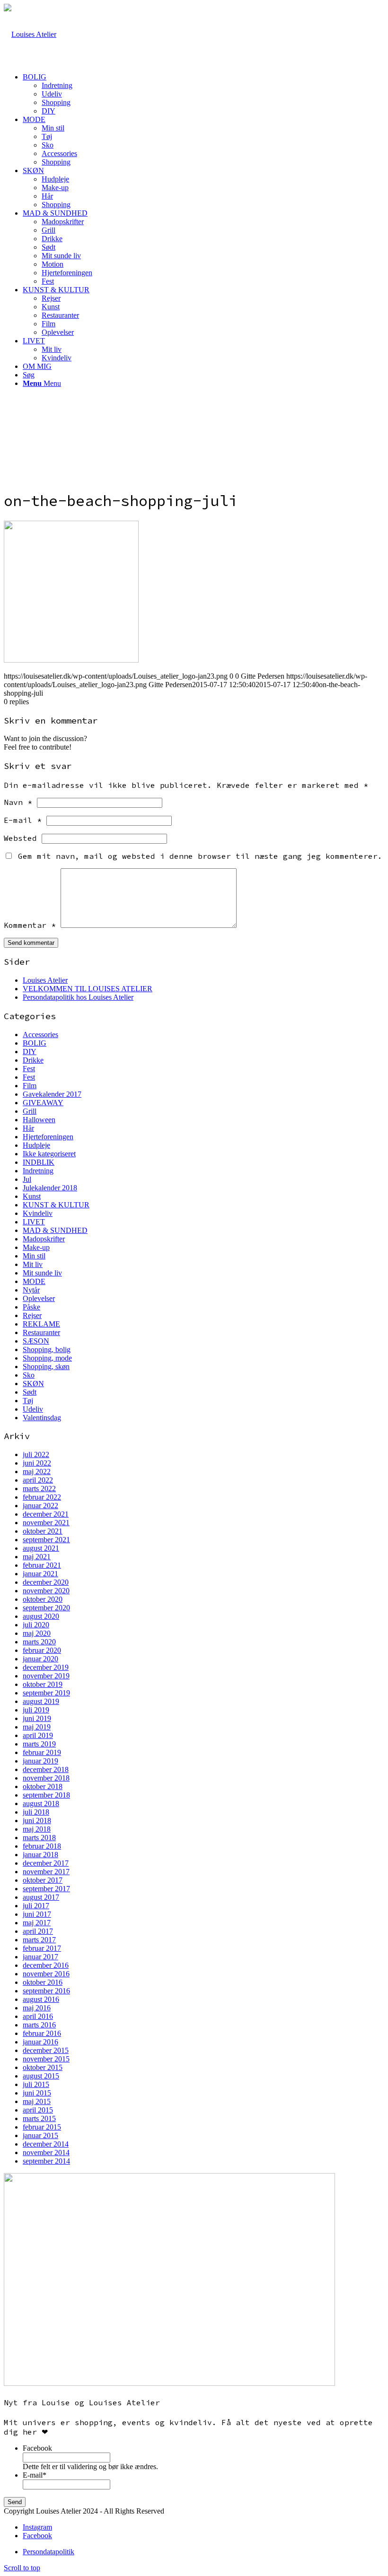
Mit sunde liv (42, 1273)
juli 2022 (36, 1454)
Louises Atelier (45, 980)
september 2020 (46, 1608)
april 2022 (38, 1480)
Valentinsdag (42, 1418)
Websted (20, 838)
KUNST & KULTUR (56, 1205)
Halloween (39, 1120)
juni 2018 (37, 1821)
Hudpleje (36, 1145)
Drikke (33, 1060)
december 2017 (46, 1863)
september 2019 (46, 1693)
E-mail (23, 820)
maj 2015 (37, 2101)
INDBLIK (39, 1162)
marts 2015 (39, 2118)
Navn (18, 802)
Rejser (32, 1315)
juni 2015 (37, 2093)
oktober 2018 (43, 1786)
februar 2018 (42, 1846)
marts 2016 (39, 2025)
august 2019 (41, 1701)
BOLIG (35, 1043)
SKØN (33, 1384)
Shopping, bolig (47, 1349)
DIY (30, 1052)
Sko (29, 1375)
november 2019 (46, 1676)
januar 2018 (40, 1855)
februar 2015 (42, 2127)
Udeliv (33, 1409)
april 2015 (38, 2110)
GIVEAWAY (43, 1103)
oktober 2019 (43, 1684)
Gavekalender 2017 (52, 1094)
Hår (28, 1128)
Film (30, 1086)
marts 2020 (39, 1642)
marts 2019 (39, 1744)
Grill (30, 1111)
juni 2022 (37, 1463)
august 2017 (41, 1897)
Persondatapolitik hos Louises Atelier (78, 997)
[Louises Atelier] (30, 34)
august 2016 (41, 1999)
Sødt (30, 1392)
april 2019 (38, 1735)
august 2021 (41, 1548)
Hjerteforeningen (48, 1137)
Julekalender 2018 (50, 1188)
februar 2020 (42, 1650)
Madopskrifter (44, 1239)
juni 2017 (37, 1914)
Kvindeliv (38, 1213)
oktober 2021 (43, 1531)
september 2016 (46, 1991)
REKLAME (41, 1324)
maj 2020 (37, 1633)
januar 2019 (40, 1761)
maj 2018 (37, 1829)
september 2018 (46, 1795)
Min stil (34, 1256)
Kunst (32, 1196)
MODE (34, 1281)
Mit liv (33, 1264)
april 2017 (38, 1931)
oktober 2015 (43, 2067)
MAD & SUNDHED (55, 1230)
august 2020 (41, 1616)
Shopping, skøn (46, 1367)
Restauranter (41, 1332)
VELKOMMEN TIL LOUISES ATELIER (88, 989)
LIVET (34, 1222)
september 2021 (46, 1540)
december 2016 (46, 1965)
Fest (29, 1069)
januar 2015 (40, 2135)
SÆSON (36, 1341)
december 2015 (46, 2050)
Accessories (40, 1035)
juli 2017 (36, 1906)
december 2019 (46, 1667)
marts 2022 (39, 1489)
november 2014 (46, 2152)
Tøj (28, 1401)
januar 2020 (40, 1659)
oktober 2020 (43, 1599)
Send (15, 2502)
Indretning (38, 1171)
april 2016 (38, 2016)
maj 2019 (37, 1727)
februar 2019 (42, 1752)
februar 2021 (42, 1565)
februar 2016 (42, 2033)
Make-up (36, 1247)
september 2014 (46, 2161)
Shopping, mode (47, 1358)
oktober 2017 (43, 1880)
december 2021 (46, 1514)
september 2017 (46, 1889)
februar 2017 (42, 1948)
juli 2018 (36, 1812)
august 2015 (41, 2076)
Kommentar (30, 925)
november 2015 (46, 2059)
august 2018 (41, 1803)
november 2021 (46, 1523)
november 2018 (46, 1778)
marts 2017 (39, 1940)
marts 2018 (39, 1838)
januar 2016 (40, 2042)
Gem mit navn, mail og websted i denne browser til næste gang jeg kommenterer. (200, 856)
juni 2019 (37, 1718)
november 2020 (46, 1591)
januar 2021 (40, 1574)
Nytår (31, 1290)
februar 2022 (42, 1497)
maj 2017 (37, 1923)
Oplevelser (39, 1298)
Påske (31, 1307)
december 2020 (46, 1582)
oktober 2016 (43, 1982)
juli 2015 (36, 2084)
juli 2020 (36, 1625)
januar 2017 (40, 1957)
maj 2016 (37, 2008)
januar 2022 (40, 1506)
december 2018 (46, 1769)
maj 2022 (37, 1471)
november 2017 (46, 1872)
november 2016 (46, 1974)
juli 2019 (36, 1710)
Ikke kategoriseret (49, 1154)
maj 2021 (37, 1557)
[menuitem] (203, 94)
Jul (27, 1179)
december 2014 (46, 2144)
